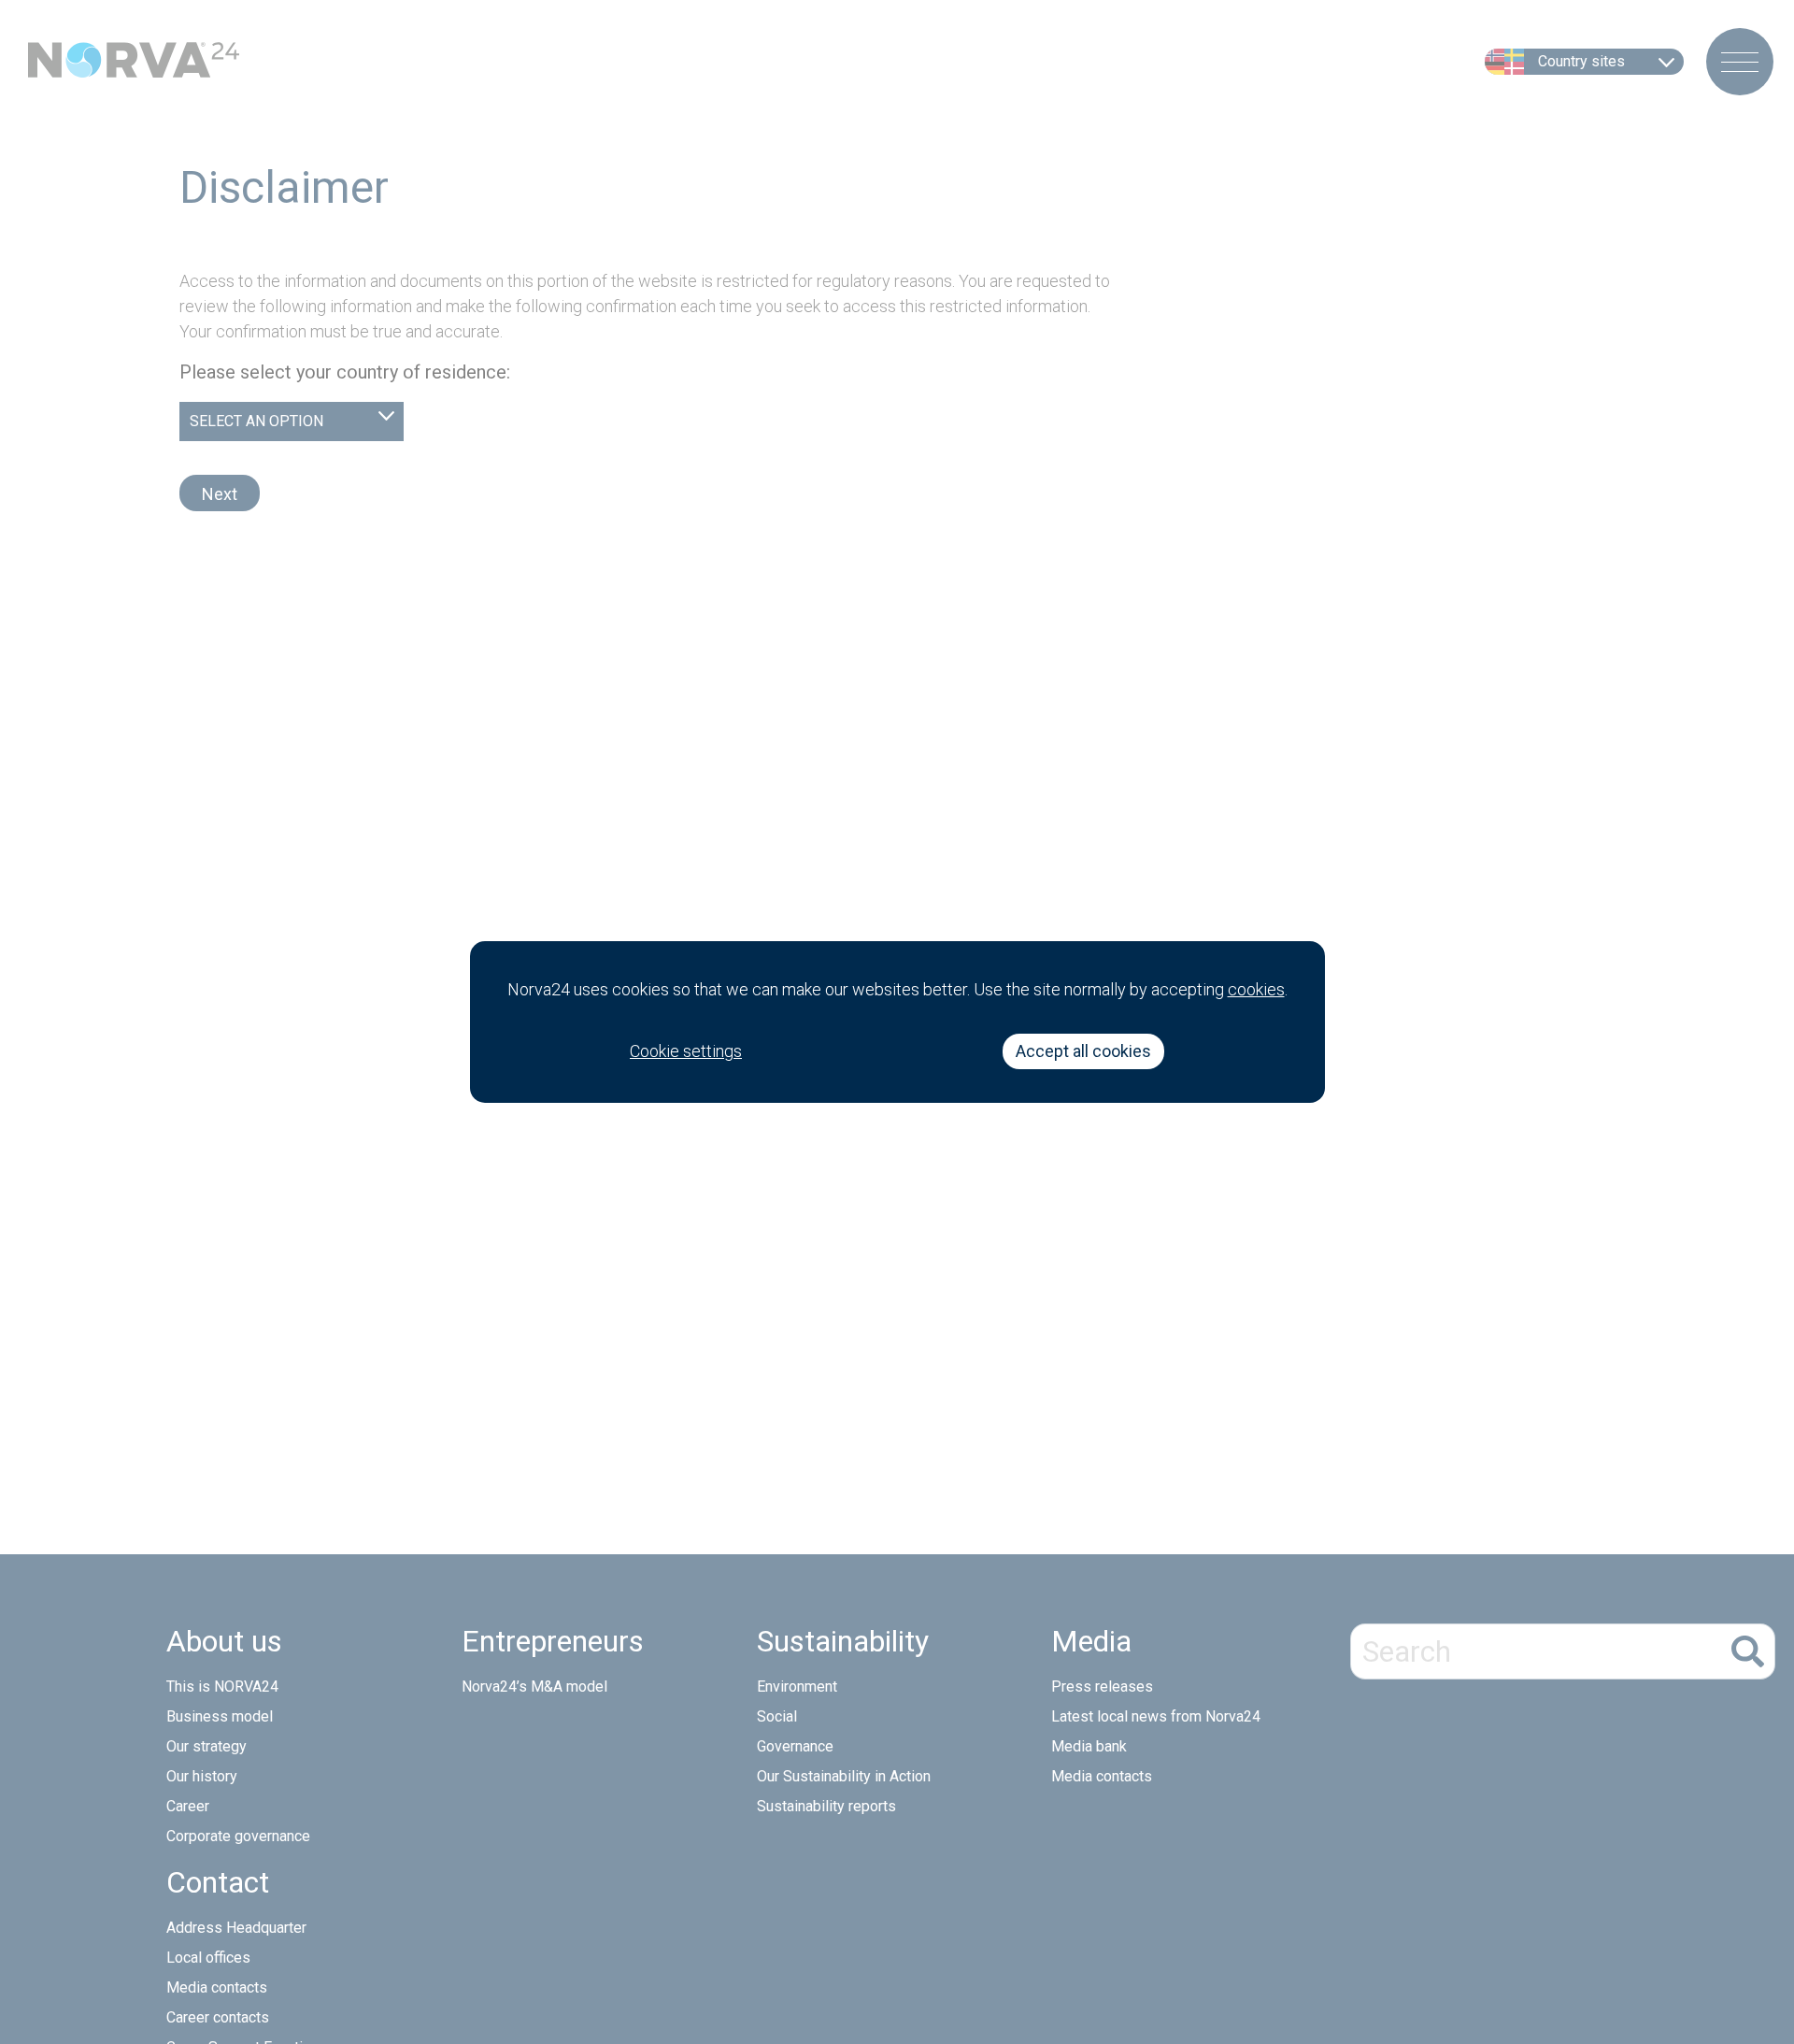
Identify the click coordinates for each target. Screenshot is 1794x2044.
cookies (1256, 989)
